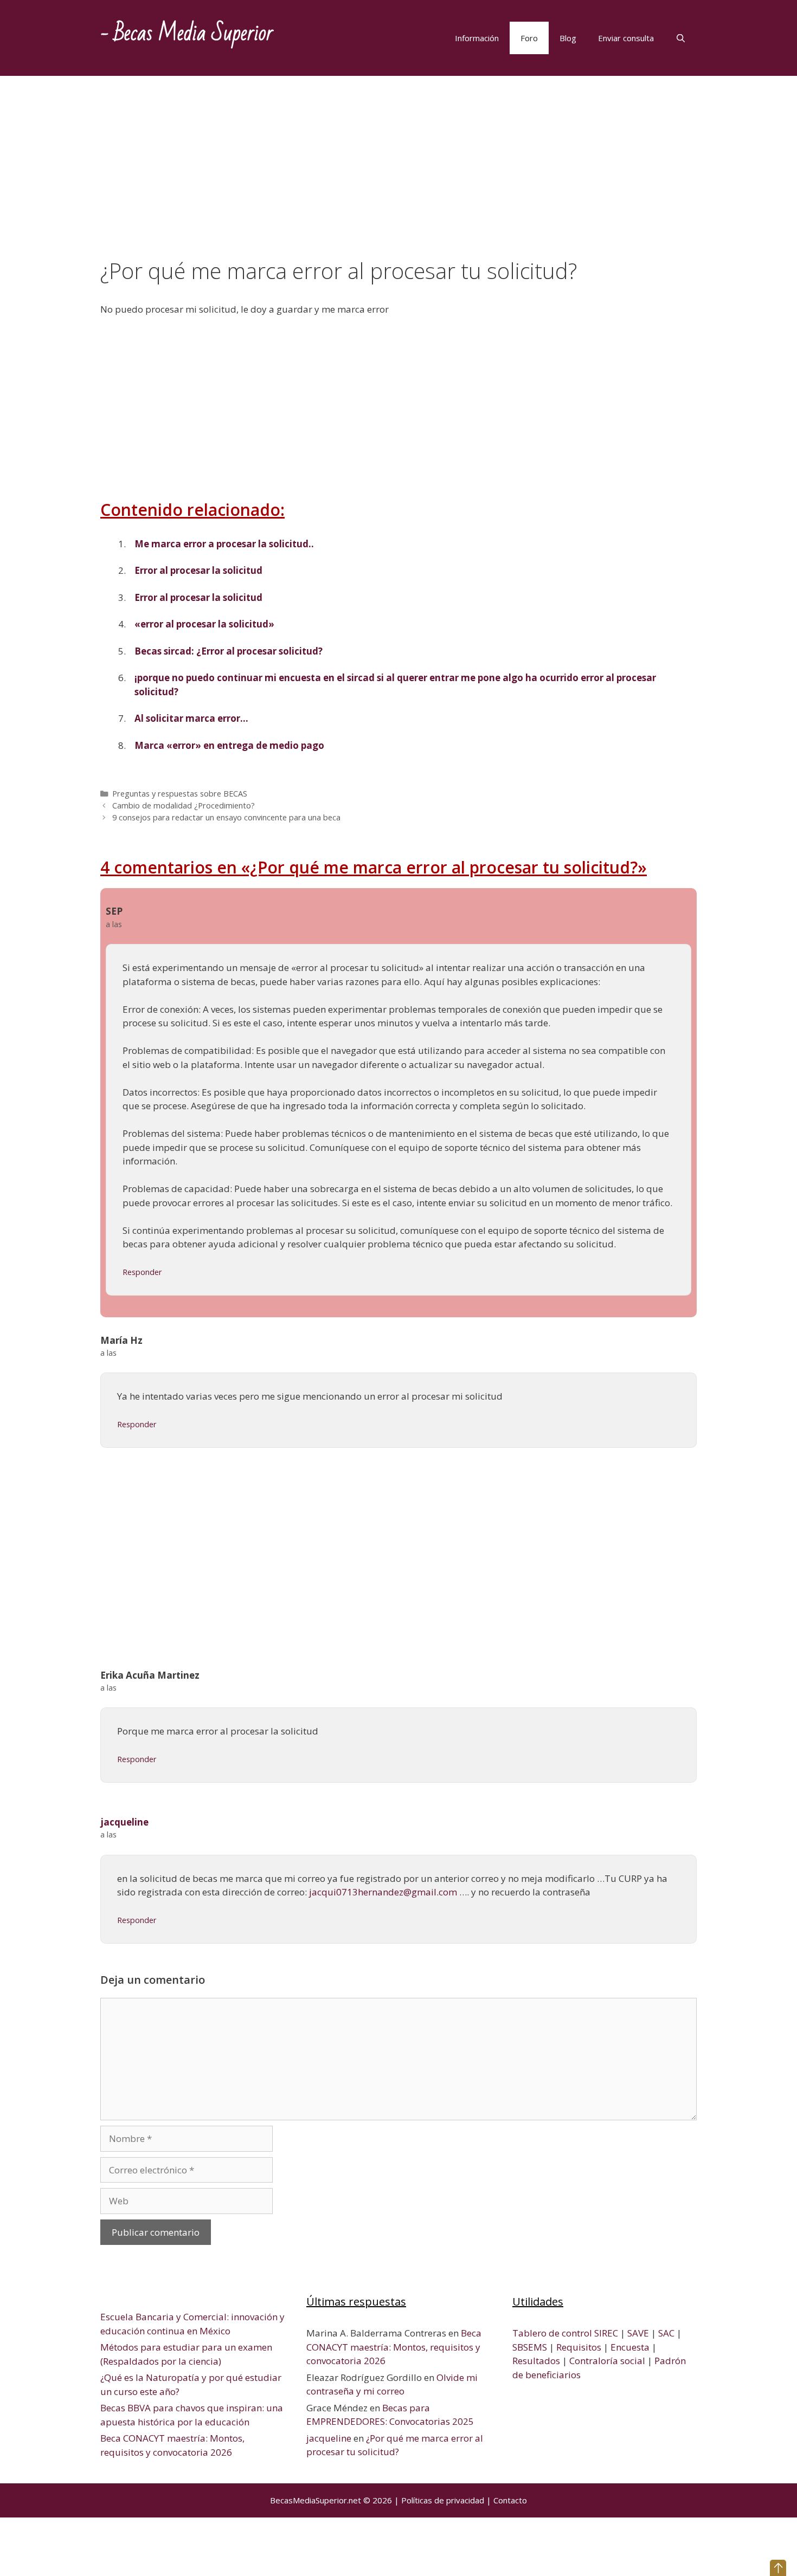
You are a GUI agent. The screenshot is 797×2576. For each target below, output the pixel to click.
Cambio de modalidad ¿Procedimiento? (184, 805)
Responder (142, 1272)
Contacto (510, 2500)
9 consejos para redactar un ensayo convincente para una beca (226, 817)
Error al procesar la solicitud (198, 570)
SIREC (606, 2333)
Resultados (536, 2361)
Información (477, 38)
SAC (666, 2333)
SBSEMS (530, 2347)
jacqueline (124, 1822)
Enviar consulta (626, 38)
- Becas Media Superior (187, 33)
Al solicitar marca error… (191, 718)
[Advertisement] (398, 178)
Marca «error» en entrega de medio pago (229, 745)
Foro (529, 38)
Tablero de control (552, 2333)
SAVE (638, 2333)
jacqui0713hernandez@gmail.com (383, 1892)
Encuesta (630, 2347)
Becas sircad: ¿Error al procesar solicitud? (229, 651)
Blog (568, 38)
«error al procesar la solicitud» (204, 624)
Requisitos (579, 2347)
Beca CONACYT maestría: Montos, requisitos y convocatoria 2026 (394, 2347)
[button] (778, 2568)
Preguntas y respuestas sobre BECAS (180, 794)
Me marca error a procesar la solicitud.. (224, 544)
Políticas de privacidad (443, 2500)
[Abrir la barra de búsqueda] (681, 38)
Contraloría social (607, 2361)
